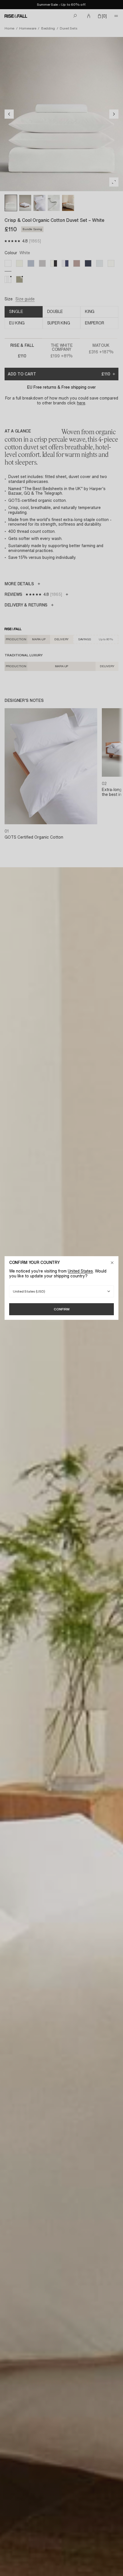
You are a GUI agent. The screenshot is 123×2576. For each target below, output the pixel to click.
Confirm (62, 1309)
